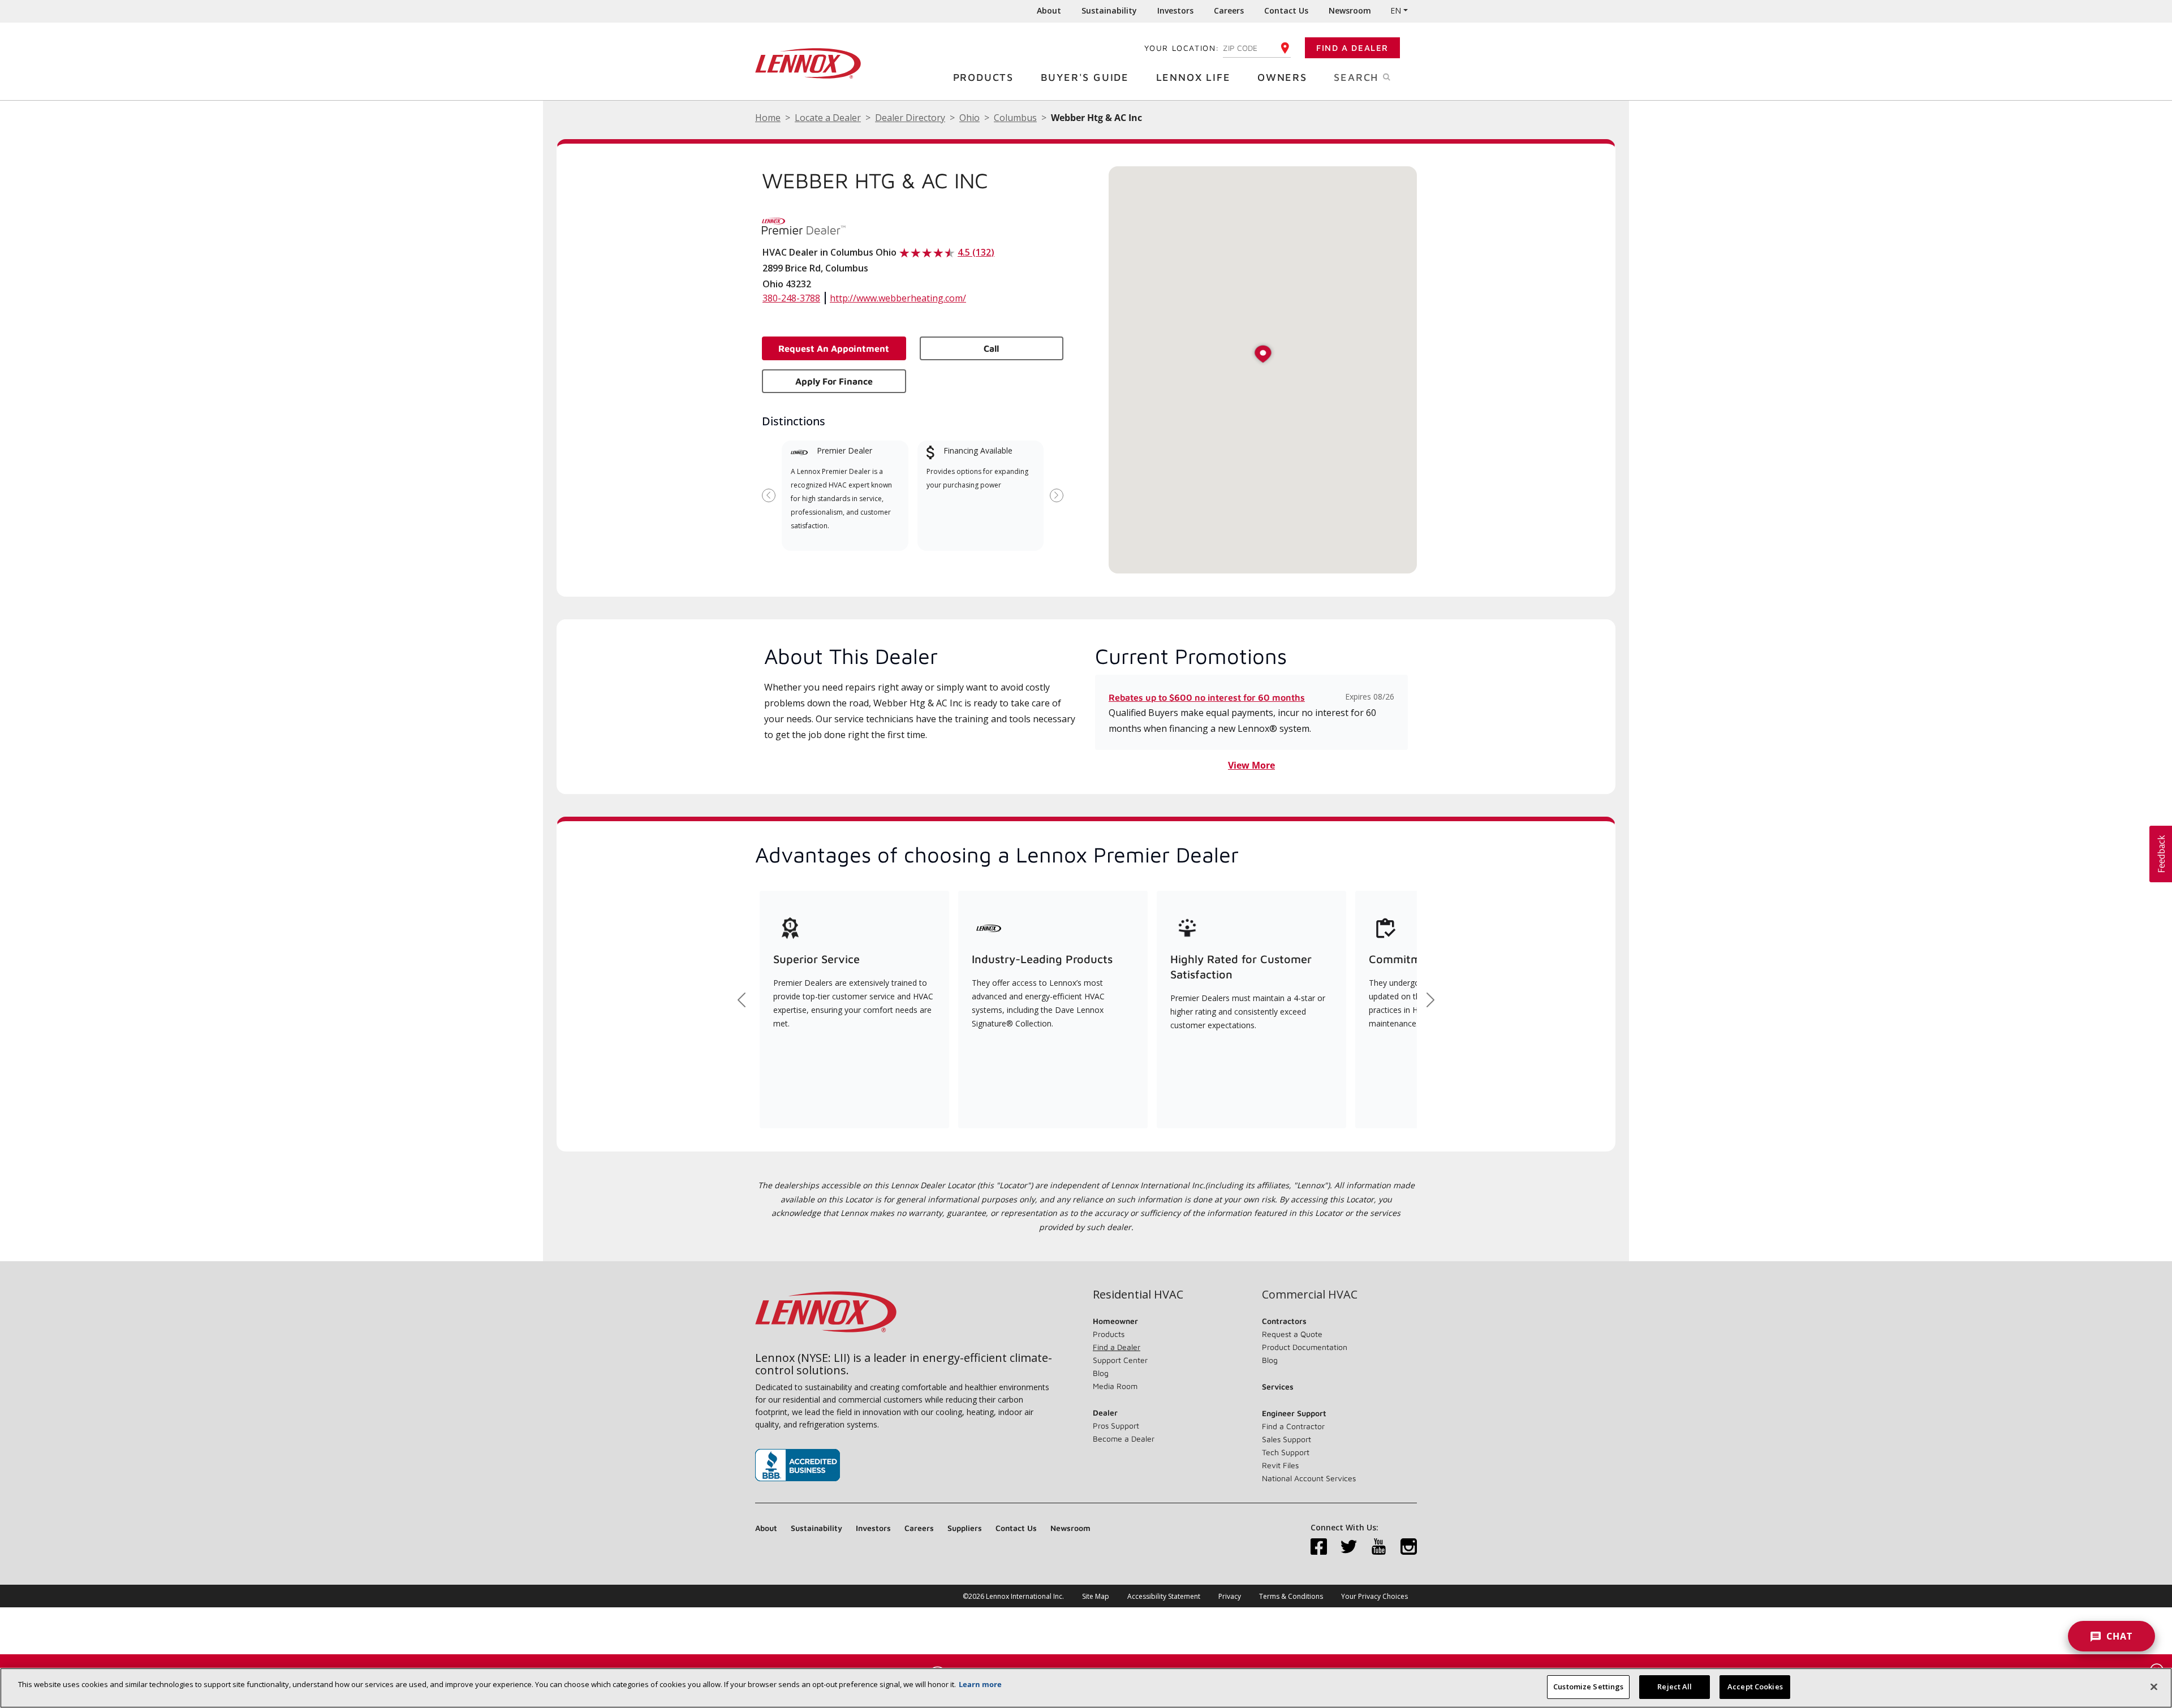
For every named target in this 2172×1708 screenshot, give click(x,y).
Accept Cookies (1755, 1687)
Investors (1175, 10)
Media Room (1115, 1386)
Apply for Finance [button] (834, 381)
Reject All (1675, 1687)
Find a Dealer (1352, 48)
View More (1251, 765)
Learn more (980, 1684)
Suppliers (965, 1528)
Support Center (1120, 1360)
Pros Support (1116, 1426)
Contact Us (1286, 10)
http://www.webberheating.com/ (898, 298)
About (1049, 10)
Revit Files (1280, 1465)
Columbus (1015, 118)
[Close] (2154, 1687)
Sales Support (1287, 1439)
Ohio (969, 118)
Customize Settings (1588, 1687)
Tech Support (1286, 1452)
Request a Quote (1292, 1334)
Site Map (1096, 1596)
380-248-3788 (791, 298)
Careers (1229, 10)
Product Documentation (1305, 1347)
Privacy (1230, 1596)
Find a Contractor (1293, 1426)
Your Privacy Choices (1374, 1596)
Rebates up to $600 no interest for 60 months (1207, 697)
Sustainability (1109, 10)
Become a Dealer (1124, 1439)
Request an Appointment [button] (834, 348)
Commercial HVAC (1310, 1295)
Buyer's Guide (1085, 77)
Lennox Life (1193, 77)
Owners (1282, 77)
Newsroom (1350, 10)
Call (991, 348)
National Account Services (1309, 1478)
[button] (1263, 355)
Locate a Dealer (828, 118)
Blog (1101, 1373)
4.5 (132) (976, 252)
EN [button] (1396, 10)
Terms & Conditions (1291, 1596)
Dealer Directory (910, 118)
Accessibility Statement (1164, 1596)
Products (983, 77)
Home (768, 118)
